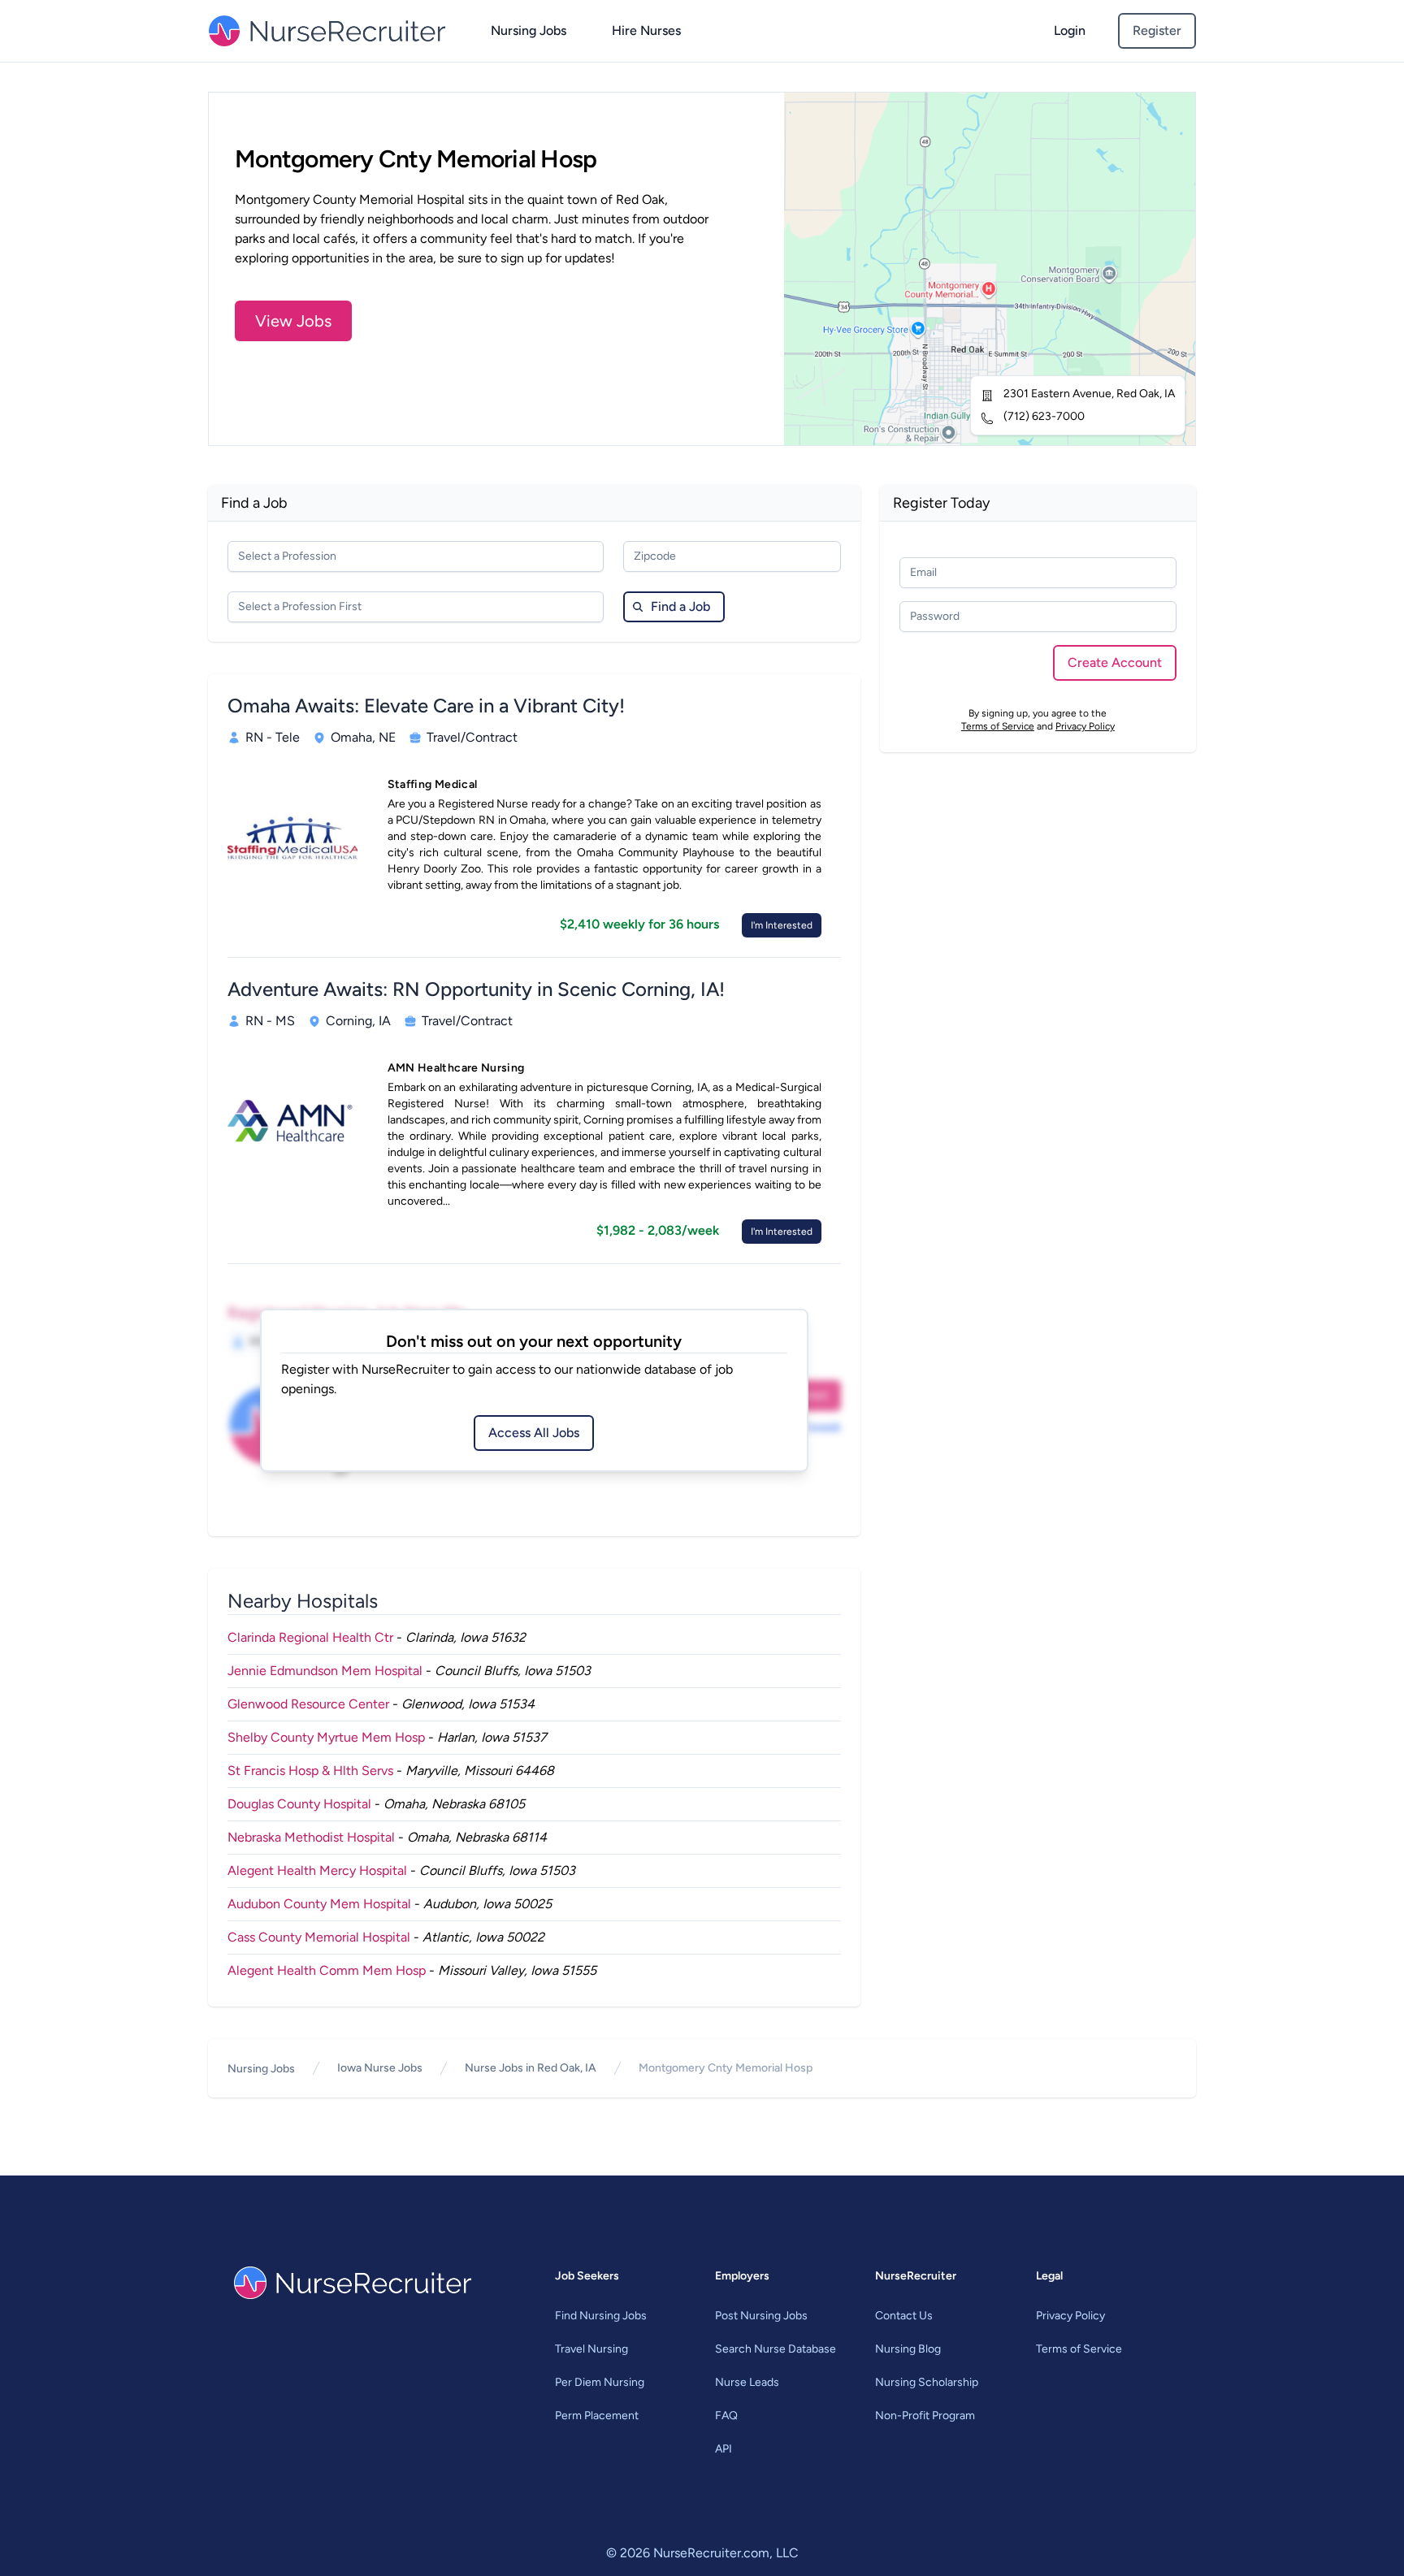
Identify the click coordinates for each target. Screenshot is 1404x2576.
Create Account (1115, 662)
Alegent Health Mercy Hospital (317, 1870)
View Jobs (293, 321)
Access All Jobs (534, 1433)
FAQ (726, 2416)
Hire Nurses (646, 30)
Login (1070, 30)
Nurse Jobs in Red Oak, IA (531, 2068)
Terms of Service (998, 726)
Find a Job (680, 606)
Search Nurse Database (776, 2349)
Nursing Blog (908, 2349)
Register (1157, 30)
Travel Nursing (591, 2349)
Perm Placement (597, 2416)
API (724, 2449)
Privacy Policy (1085, 726)
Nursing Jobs (529, 30)
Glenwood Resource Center (308, 1704)
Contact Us (904, 2316)
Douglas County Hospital (299, 1804)
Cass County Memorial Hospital (319, 1937)
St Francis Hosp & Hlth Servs (310, 1771)
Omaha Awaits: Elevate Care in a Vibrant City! (426, 706)
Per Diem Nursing (600, 2382)
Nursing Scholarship (927, 2382)
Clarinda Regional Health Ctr (310, 1637)
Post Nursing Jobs (761, 2316)
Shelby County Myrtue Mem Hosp (326, 1737)
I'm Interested (782, 925)
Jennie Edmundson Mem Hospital (325, 1671)
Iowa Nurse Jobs (380, 2068)
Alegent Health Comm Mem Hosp (327, 1970)
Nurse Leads (747, 2382)
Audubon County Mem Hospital (319, 1904)
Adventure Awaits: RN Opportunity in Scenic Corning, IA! (476, 989)
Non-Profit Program (925, 2416)
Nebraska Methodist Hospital (311, 1837)
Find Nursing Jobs (601, 2316)
